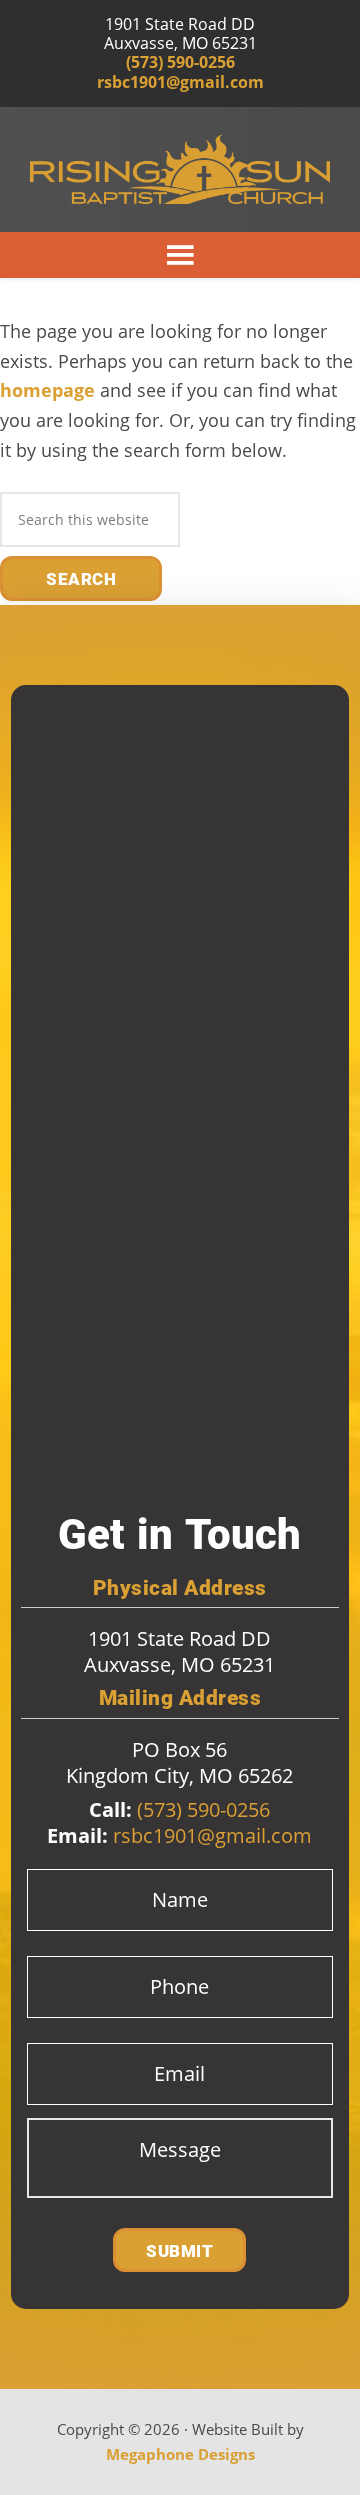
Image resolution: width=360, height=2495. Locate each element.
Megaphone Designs (180, 2454)
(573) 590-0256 (180, 62)
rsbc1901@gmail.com (180, 82)
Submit (179, 2251)
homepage (47, 390)
